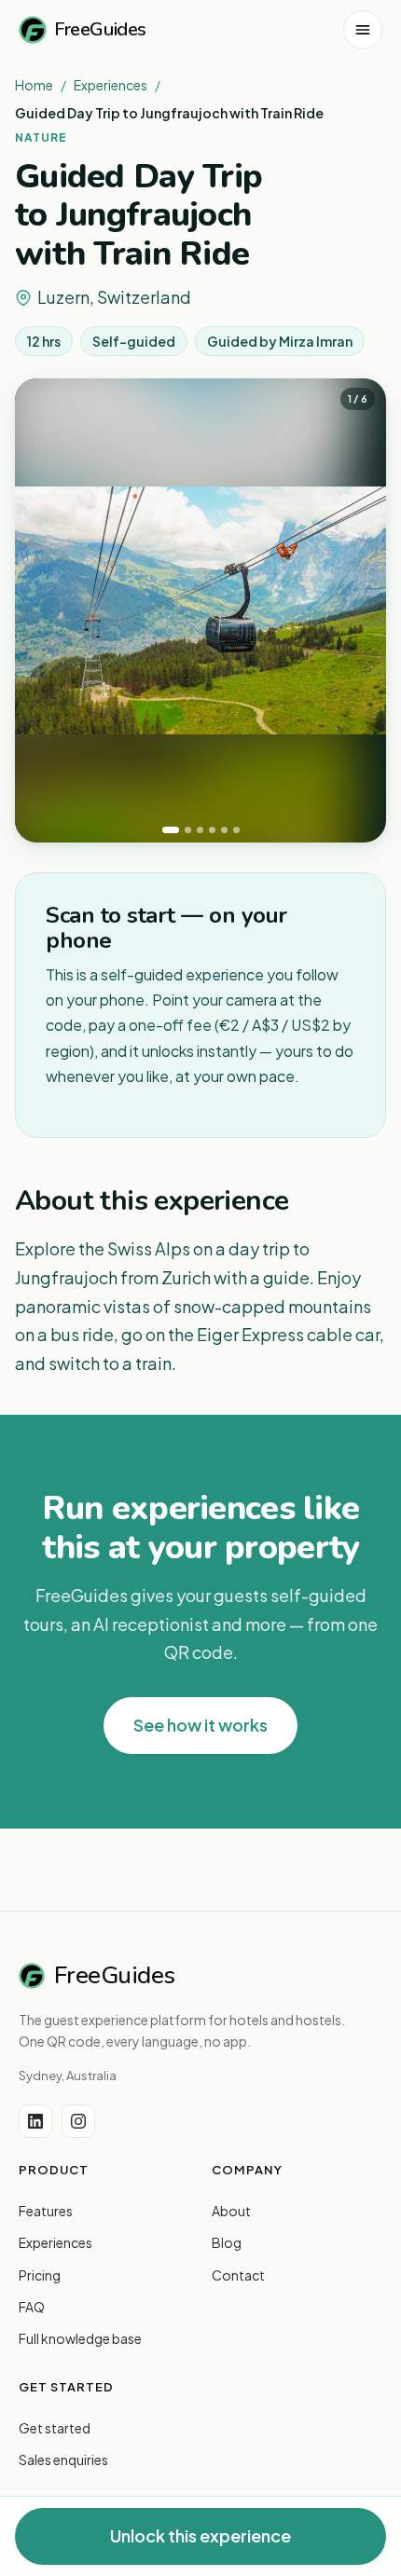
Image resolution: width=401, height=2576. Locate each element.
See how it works (200, 1725)
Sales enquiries (63, 2460)
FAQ (32, 2307)
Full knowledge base (80, 2338)
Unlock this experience (200, 2535)
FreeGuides (100, 29)
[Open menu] (363, 30)
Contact (238, 2275)
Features (46, 2211)
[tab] (171, 830)
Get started (55, 2428)
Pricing (40, 2275)
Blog (227, 2242)
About (231, 2211)
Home (34, 85)
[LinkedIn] (35, 2121)
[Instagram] (78, 2121)
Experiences (111, 85)
